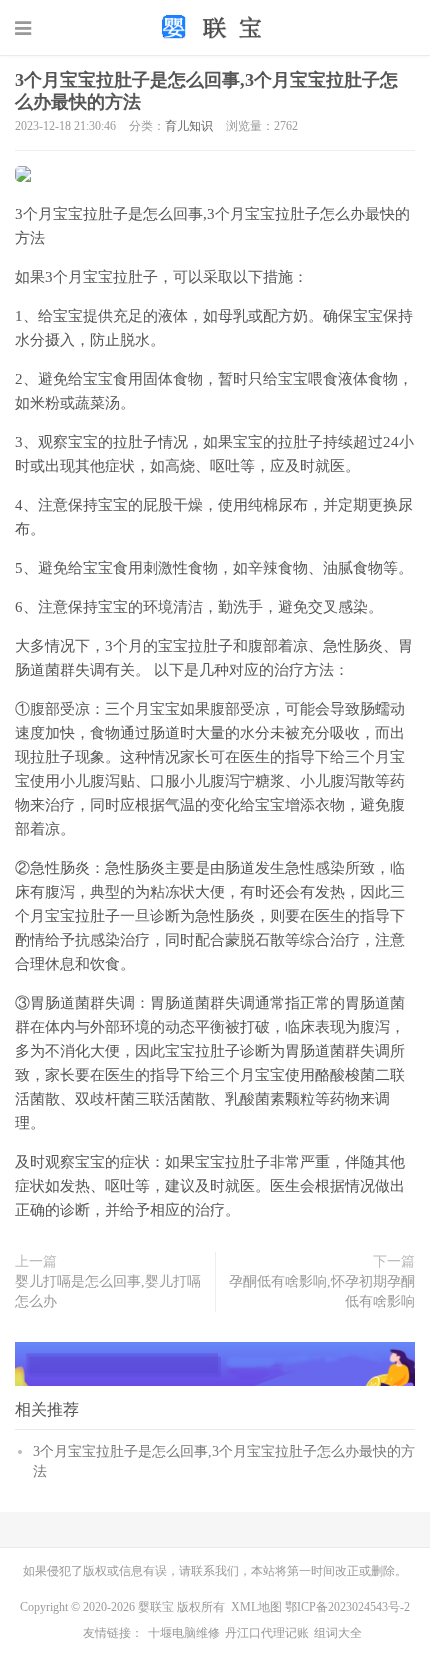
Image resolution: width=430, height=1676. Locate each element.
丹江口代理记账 (267, 1633)
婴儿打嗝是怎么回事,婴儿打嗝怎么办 (108, 1291)
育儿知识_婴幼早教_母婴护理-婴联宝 (215, 27)
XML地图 (256, 1607)
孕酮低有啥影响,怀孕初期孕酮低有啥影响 (322, 1291)
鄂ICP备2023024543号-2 (347, 1607)
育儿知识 (189, 126)
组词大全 (338, 1633)
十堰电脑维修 (184, 1633)
